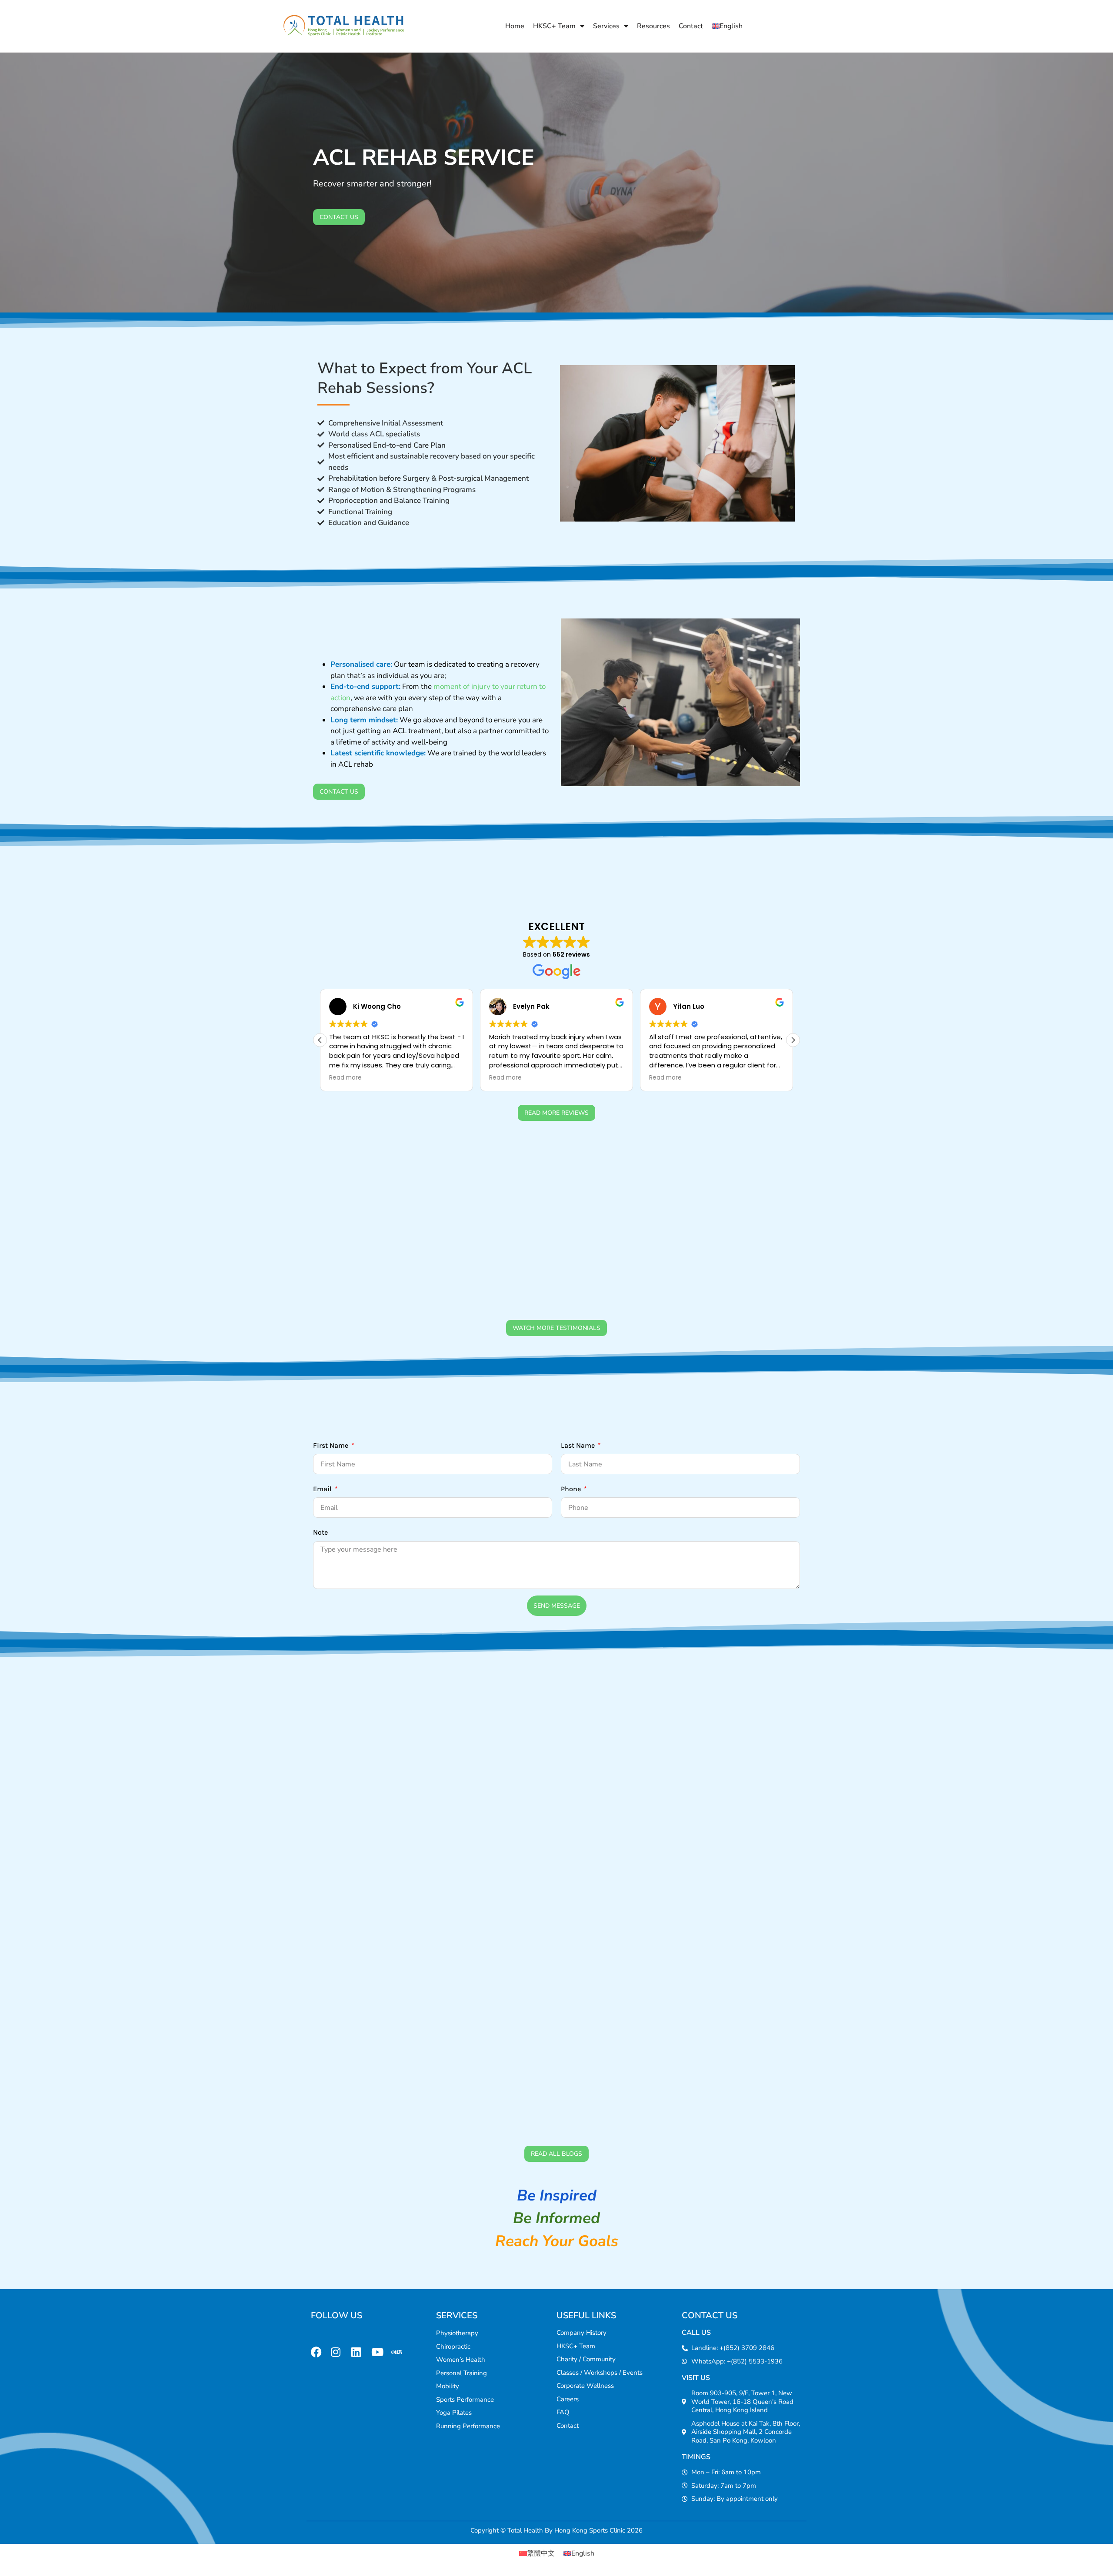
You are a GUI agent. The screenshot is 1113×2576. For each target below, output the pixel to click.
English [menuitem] (583, 2553)
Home (515, 26)
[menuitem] (727, 26)
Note (320, 1532)
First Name (332, 1445)
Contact (691, 26)
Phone (572, 1489)
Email (323, 1489)
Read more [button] (345, 1078)
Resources (653, 26)
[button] (793, 1040)
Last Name (579, 1445)
